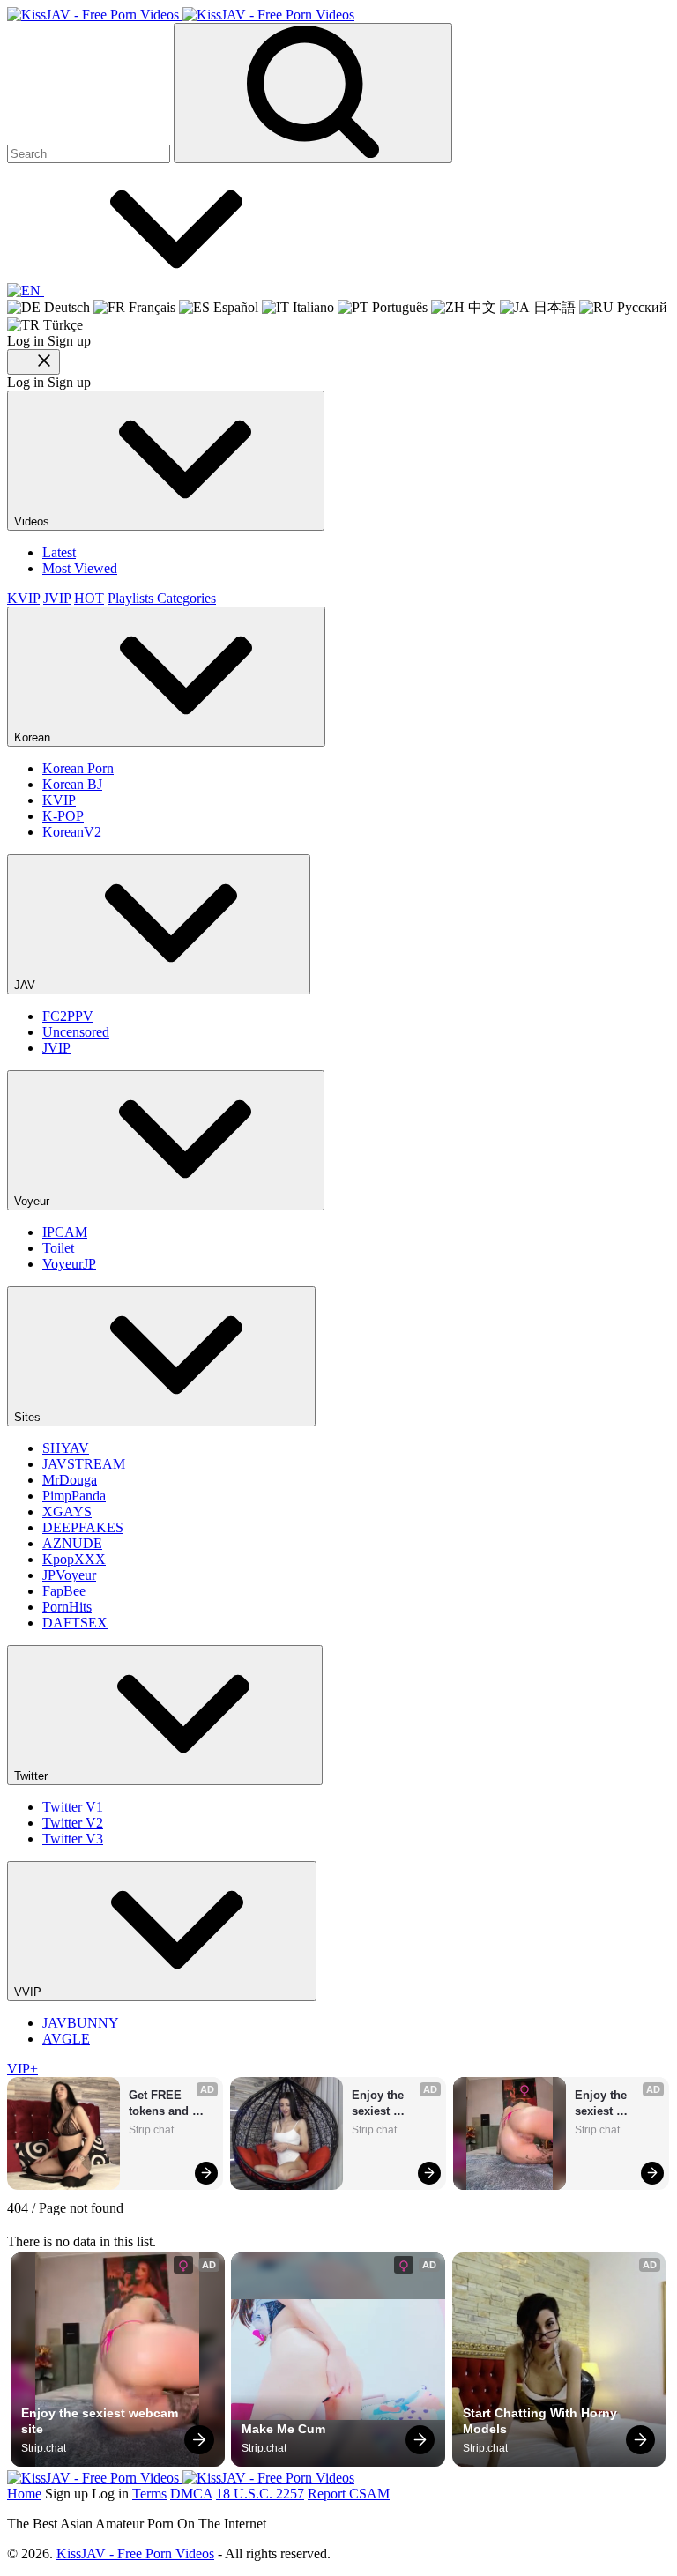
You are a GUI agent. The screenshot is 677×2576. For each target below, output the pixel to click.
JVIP (57, 598)
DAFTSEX (75, 1623)
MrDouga (70, 1480)
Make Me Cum (283, 2429)
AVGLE (66, 2039)
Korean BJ (72, 784)
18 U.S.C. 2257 (260, 2494)
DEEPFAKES (83, 1527)
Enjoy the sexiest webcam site (386, 2104)
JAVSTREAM (84, 1464)
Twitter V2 (73, 1823)
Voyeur (33, 1201)
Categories (186, 598)
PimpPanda (74, 1496)
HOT (89, 598)
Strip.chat (151, 2130)
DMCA (191, 2494)
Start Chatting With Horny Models (542, 2421)
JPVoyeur (69, 1575)
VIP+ (22, 2069)
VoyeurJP (69, 1264)
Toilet (58, 1248)
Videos (33, 521)
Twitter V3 (73, 1839)
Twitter (33, 1776)
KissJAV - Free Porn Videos (135, 2554)
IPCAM (65, 1232)
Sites (29, 1417)
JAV (26, 985)
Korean (34, 737)
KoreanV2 (72, 832)
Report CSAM (349, 2494)
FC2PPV (68, 1016)
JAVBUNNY (81, 2023)
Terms (149, 2494)
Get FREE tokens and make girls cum (171, 2104)
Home (24, 2494)
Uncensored (76, 1032)
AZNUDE (72, 1543)
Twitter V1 (73, 1807)
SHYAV (66, 1448)
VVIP (30, 1992)
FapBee (64, 1591)
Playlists (132, 598)
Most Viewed (80, 568)
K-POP (63, 816)
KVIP (23, 598)
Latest (59, 552)
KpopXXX (74, 1559)
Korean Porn (78, 768)
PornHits (67, 1607)
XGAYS (67, 1511)
